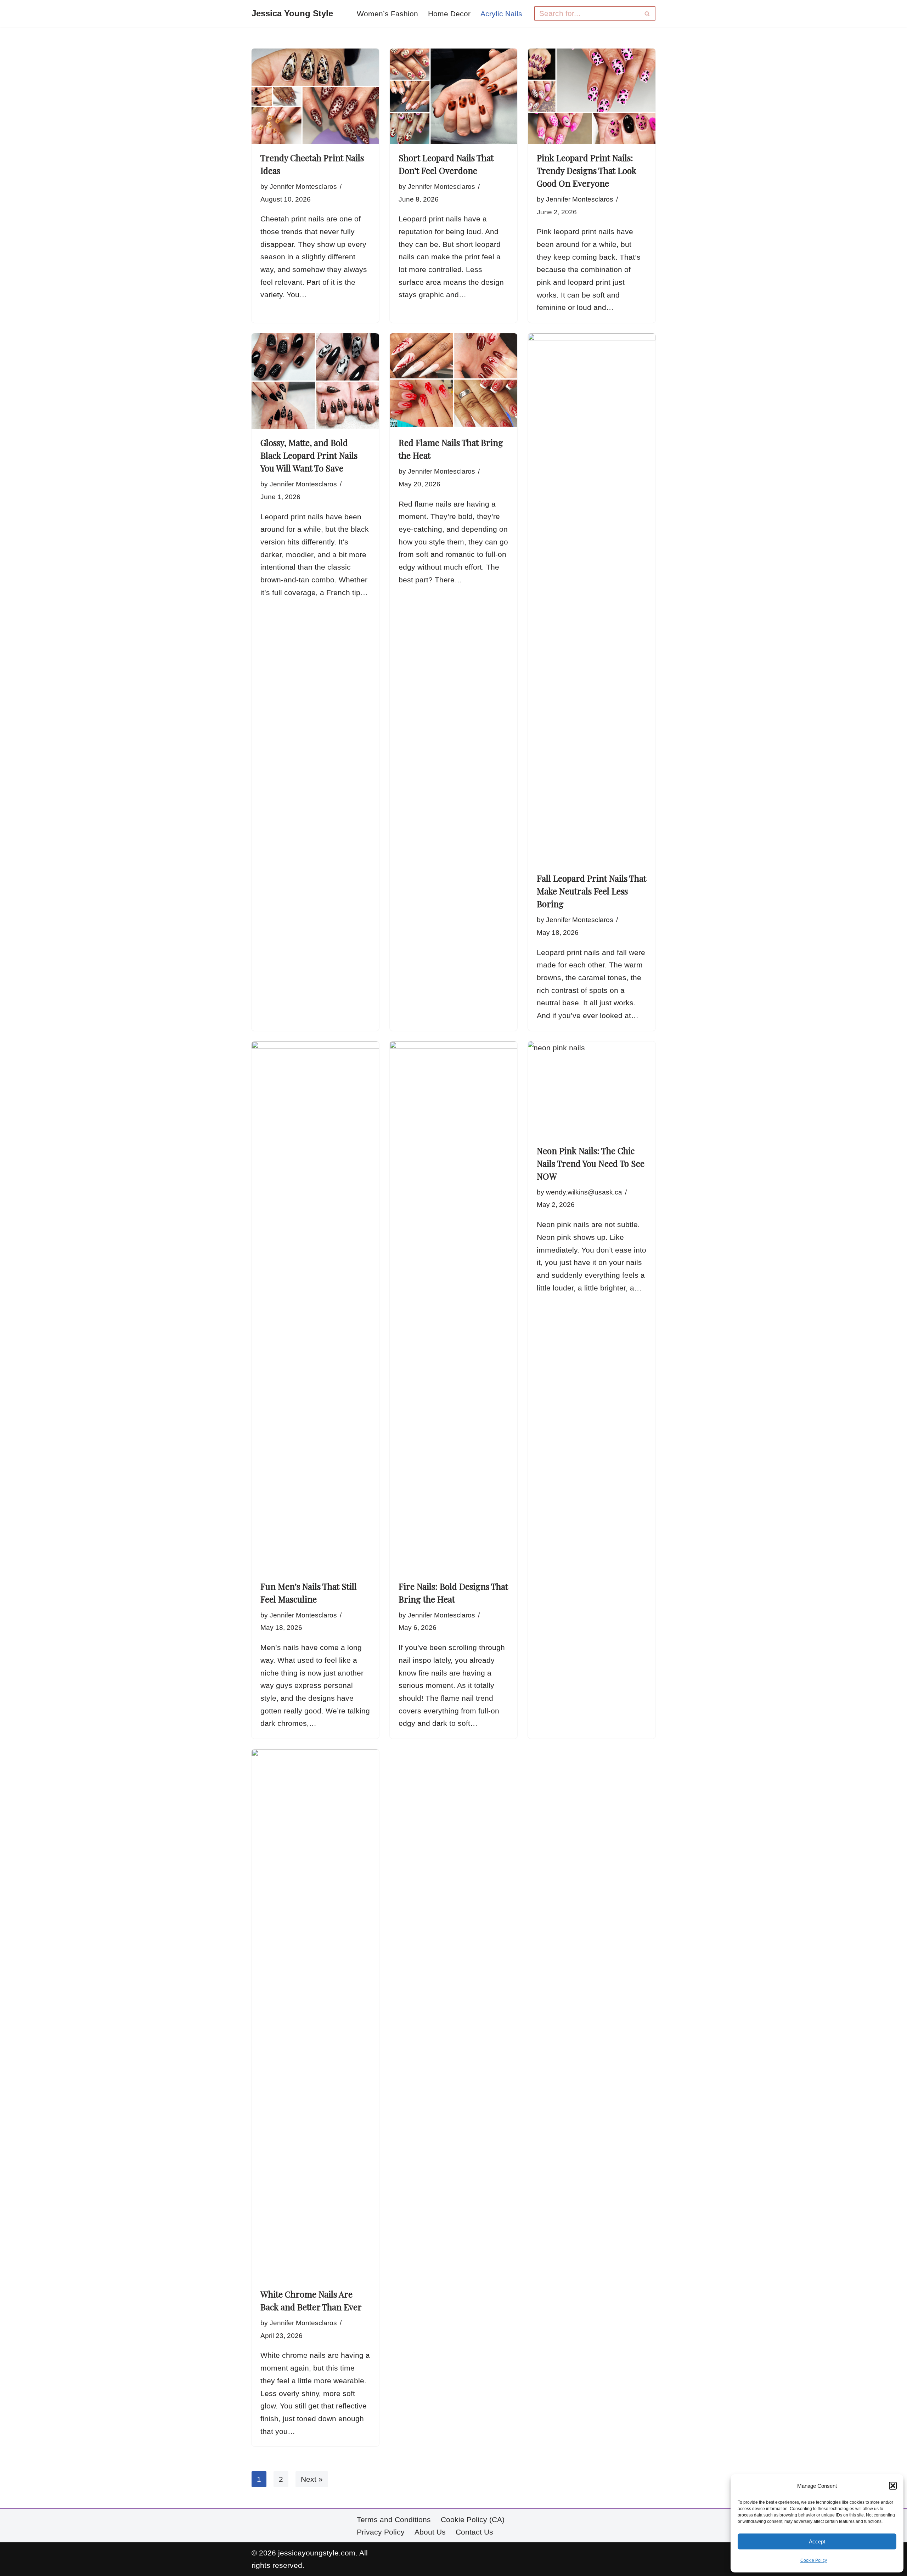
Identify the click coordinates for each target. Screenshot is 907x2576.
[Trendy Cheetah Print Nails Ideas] (315, 96)
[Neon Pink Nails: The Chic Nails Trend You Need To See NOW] (592, 1089)
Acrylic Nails (501, 14)
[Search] (647, 13)
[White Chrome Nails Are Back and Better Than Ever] (315, 2015)
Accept (817, 2541)
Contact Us (474, 2532)
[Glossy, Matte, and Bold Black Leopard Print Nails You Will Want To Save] (315, 381)
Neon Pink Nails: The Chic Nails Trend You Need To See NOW (591, 1163)
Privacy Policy (381, 2532)
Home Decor (449, 14)
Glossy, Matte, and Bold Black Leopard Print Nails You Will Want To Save (309, 455)
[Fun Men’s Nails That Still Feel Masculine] (315, 1307)
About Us (430, 2532)
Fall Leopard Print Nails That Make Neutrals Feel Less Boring (591, 891)
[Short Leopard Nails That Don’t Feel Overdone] (453, 96)
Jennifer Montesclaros (303, 187)
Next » (312, 2479)
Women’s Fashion (387, 14)
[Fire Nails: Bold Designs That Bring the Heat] (453, 1307)
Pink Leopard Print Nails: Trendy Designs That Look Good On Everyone (587, 170)
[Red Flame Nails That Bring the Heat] (453, 381)
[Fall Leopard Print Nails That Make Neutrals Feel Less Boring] (592, 599)
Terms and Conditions (394, 2519)
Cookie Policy (814, 2560)
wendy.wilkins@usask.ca (584, 1192)
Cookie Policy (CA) (473, 2519)
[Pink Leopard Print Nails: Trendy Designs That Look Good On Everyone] (592, 96)
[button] (893, 2486)
